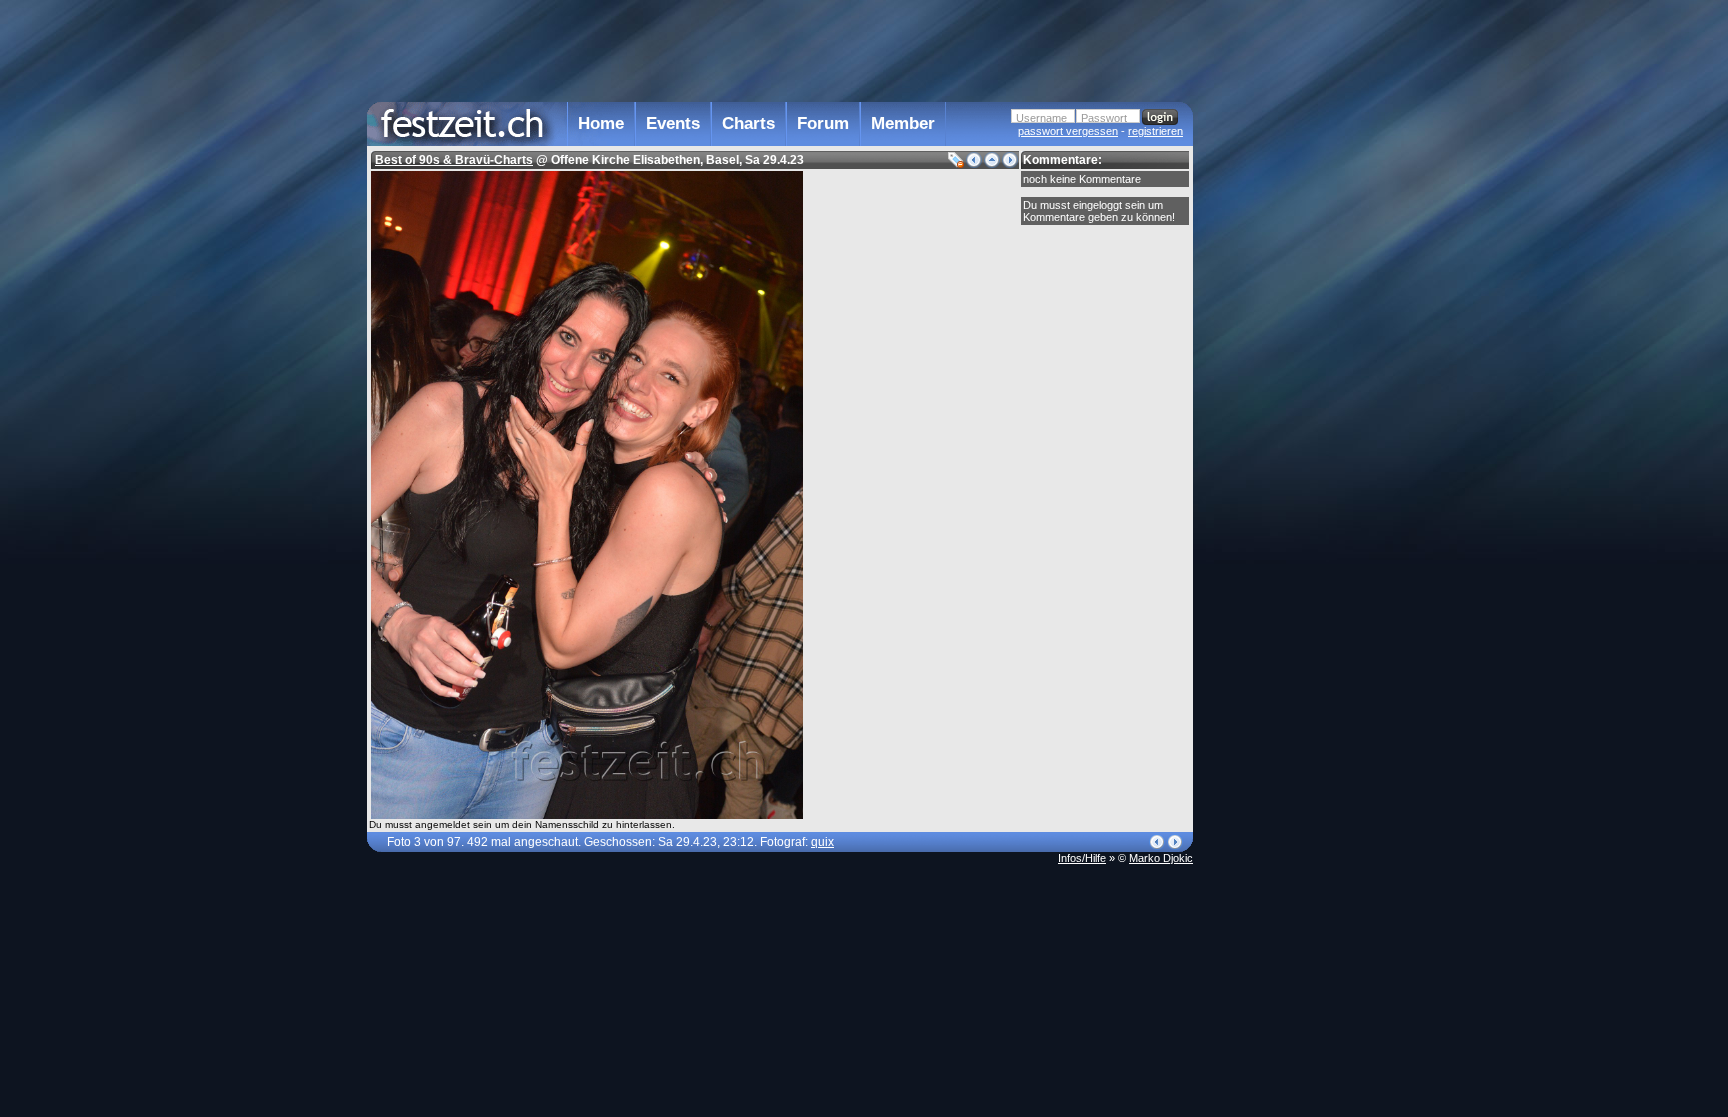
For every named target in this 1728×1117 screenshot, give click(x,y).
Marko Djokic (1161, 858)
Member (903, 123)
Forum (823, 123)
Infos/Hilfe (1082, 858)
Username (1041, 118)
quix (822, 842)
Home (601, 123)
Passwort (1104, 118)
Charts (748, 123)
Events (673, 123)
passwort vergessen (1068, 131)
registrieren (1155, 131)
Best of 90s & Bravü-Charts (454, 160)
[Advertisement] (1281, 403)
